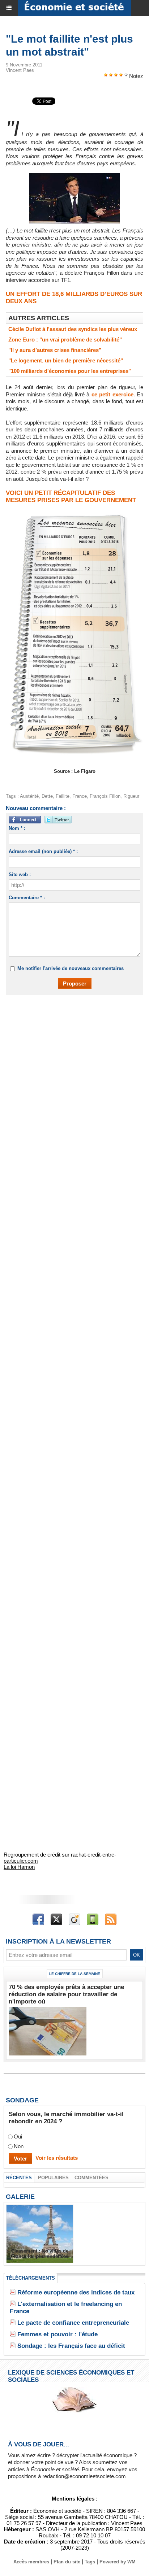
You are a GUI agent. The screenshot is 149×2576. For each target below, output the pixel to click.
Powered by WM (118, 2562)
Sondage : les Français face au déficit (71, 2346)
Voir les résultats (57, 2158)
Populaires (53, 2178)
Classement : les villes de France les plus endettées (40, 2254)
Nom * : (17, 828)
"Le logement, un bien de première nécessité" (66, 360)
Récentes (19, 2178)
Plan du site (67, 2562)
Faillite (63, 796)
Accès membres (31, 2562)
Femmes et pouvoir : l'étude (58, 2334)
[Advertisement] (71, 1082)
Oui (18, 2136)
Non (19, 2146)
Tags (90, 2562)
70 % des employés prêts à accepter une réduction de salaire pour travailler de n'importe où (66, 1994)
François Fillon (105, 796)
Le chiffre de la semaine (75, 1974)
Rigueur (131, 796)
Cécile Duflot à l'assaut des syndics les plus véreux (73, 329)
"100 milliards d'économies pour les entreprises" (70, 371)
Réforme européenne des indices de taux (76, 2292)
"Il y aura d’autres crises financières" (55, 350)
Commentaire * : (27, 898)
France (80, 796)
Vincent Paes (20, 70)
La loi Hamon (19, 1867)
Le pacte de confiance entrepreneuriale (73, 2323)
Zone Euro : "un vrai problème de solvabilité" (65, 340)
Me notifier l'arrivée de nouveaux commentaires (71, 968)
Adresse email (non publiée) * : (43, 851)
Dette (47, 796)
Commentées (91, 2178)
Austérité (29, 796)
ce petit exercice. (113, 394)
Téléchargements (31, 2278)
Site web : (20, 874)
